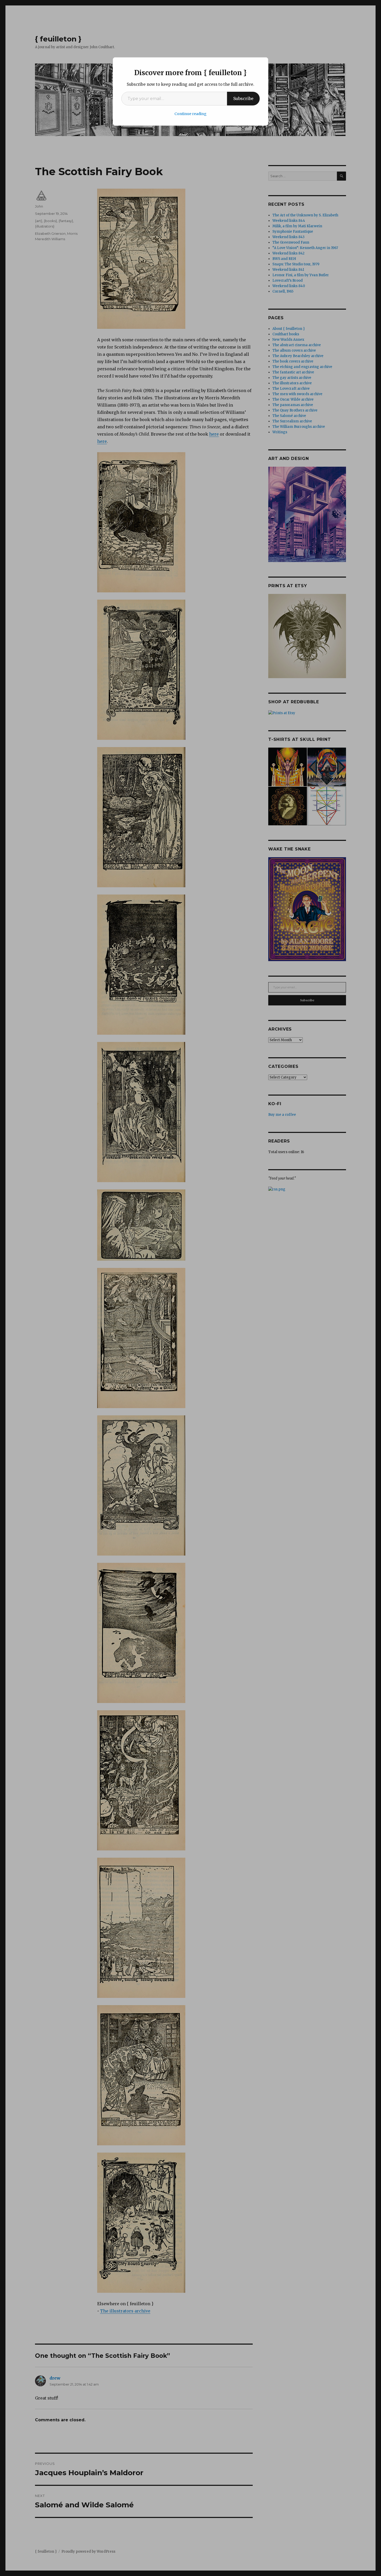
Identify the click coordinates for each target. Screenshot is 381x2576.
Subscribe (243, 98)
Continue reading (190, 114)
